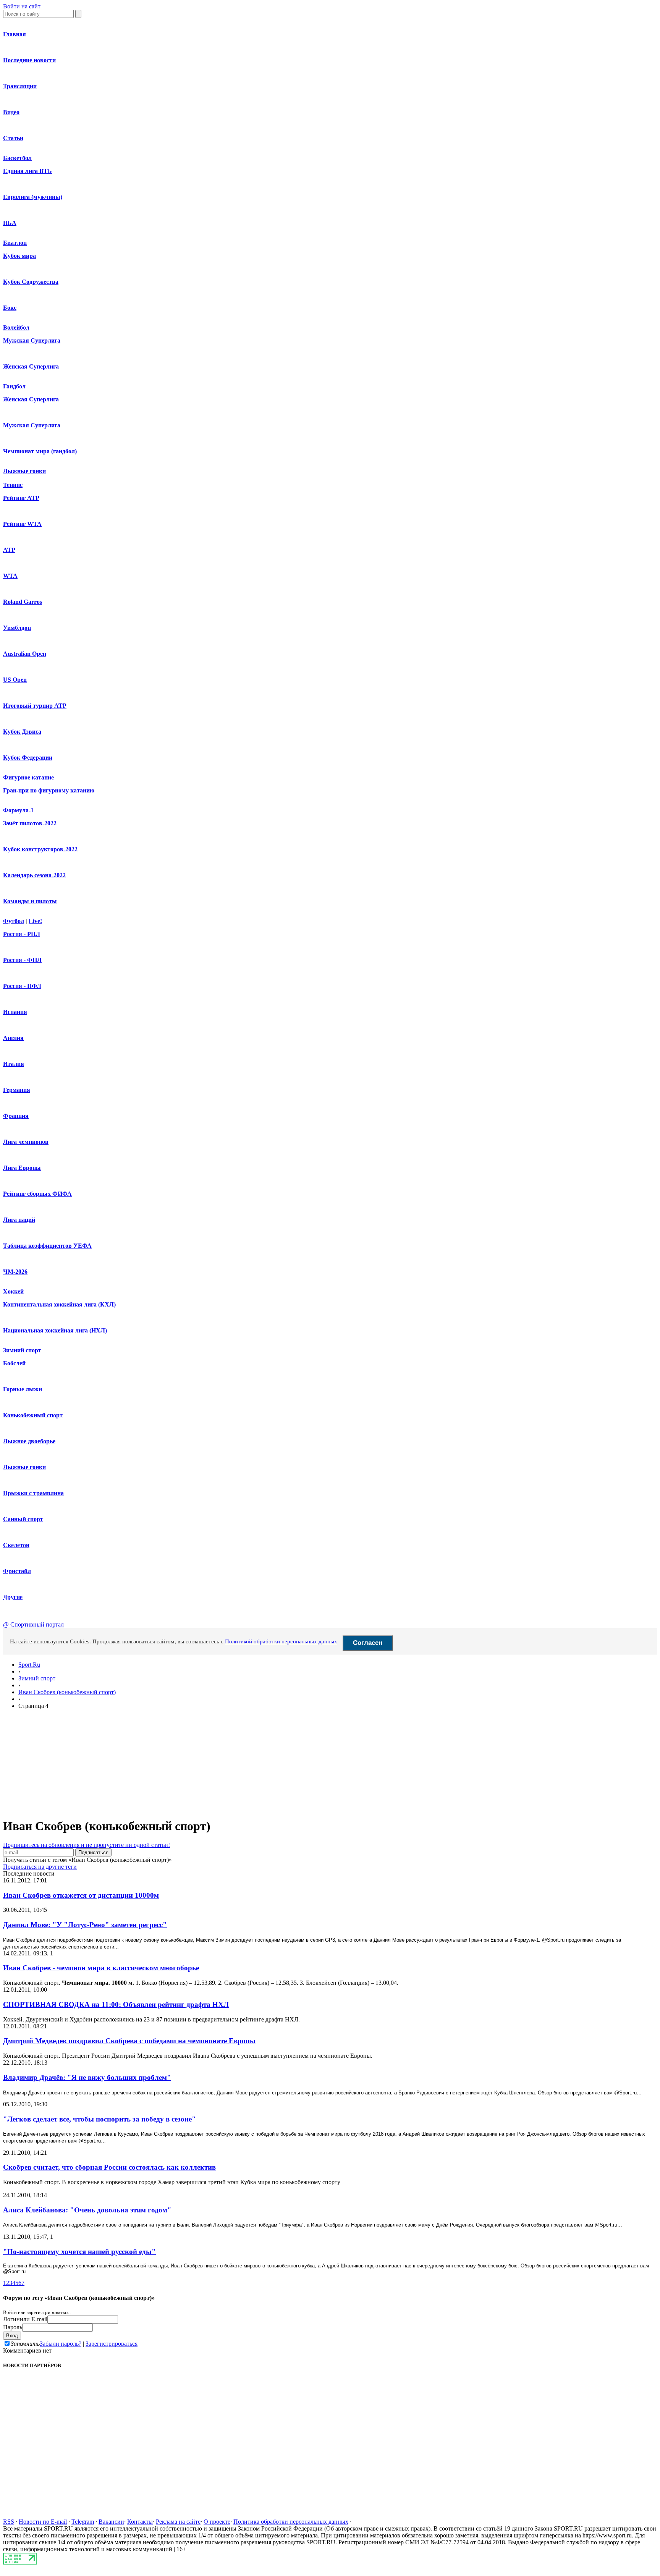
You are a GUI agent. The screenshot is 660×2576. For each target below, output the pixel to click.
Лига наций (19, 1220)
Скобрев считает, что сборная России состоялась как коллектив (109, 2167)
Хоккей (13, 1291)
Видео (11, 112)
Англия (13, 1038)
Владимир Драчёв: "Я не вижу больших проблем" (87, 2077)
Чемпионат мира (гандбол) (40, 451)
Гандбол (14, 386)
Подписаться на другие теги (40, 1867)
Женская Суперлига (31, 366)
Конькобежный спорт (33, 1415)
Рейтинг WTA (22, 524)
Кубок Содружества (31, 282)
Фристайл (17, 1571)
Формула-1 (18, 810)
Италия (14, 1064)
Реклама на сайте (178, 2522)
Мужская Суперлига (32, 340)
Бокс (10, 308)
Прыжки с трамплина (33, 1493)
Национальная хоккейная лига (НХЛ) (55, 1330)
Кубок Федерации (28, 758)
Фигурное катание (28, 777)
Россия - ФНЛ (22, 960)
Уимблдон (17, 628)
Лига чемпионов (26, 1142)
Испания (15, 1012)
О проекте (217, 2522)
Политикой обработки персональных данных (281, 1641)
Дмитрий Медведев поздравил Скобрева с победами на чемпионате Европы (129, 2041)
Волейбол (16, 327)
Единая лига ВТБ (27, 171)
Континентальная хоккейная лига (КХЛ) (59, 1304)
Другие (13, 1597)
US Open (15, 680)
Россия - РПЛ (22, 934)
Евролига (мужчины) (33, 197)
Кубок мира (19, 256)
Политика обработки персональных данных (291, 2522)
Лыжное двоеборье (29, 1441)
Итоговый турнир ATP (35, 706)
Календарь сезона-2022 (34, 875)
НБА (10, 223)
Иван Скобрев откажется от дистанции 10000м (81, 1895)
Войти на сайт (22, 6)
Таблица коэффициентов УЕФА (47, 1246)
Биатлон (15, 243)
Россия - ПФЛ (22, 986)
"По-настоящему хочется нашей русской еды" (79, 2252)
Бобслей (14, 1363)
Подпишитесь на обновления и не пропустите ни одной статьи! (87, 1845)
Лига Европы (22, 1168)
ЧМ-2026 (15, 1272)
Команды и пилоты (30, 901)
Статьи (13, 138)
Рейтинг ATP (21, 498)
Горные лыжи (23, 1389)
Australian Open (25, 654)
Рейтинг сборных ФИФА (37, 1194)
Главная (15, 34)
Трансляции (20, 86)
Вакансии (111, 2522)
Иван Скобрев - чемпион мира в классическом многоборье (101, 1968)
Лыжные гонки (24, 471)
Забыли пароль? (61, 2344)
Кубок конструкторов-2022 (40, 849)
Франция (16, 1116)
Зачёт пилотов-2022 (30, 823)
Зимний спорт (22, 1350)
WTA (10, 576)
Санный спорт (23, 1519)
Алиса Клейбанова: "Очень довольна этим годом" (87, 2210)
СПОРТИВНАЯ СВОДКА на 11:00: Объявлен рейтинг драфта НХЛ (116, 2004)
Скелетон (16, 1545)
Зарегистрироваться (112, 2344)
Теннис (13, 485)
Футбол (14, 921)
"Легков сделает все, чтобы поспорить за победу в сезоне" (99, 2119)
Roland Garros (23, 602)
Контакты (140, 2522)
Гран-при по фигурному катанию (49, 790)
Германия (17, 1090)
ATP (9, 550)
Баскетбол (17, 158)
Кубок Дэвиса (22, 732)
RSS (9, 2522)
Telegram (83, 2522)
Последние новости (29, 60)
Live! (35, 921)
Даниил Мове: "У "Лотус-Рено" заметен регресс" (85, 1925)
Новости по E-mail (43, 2522)
